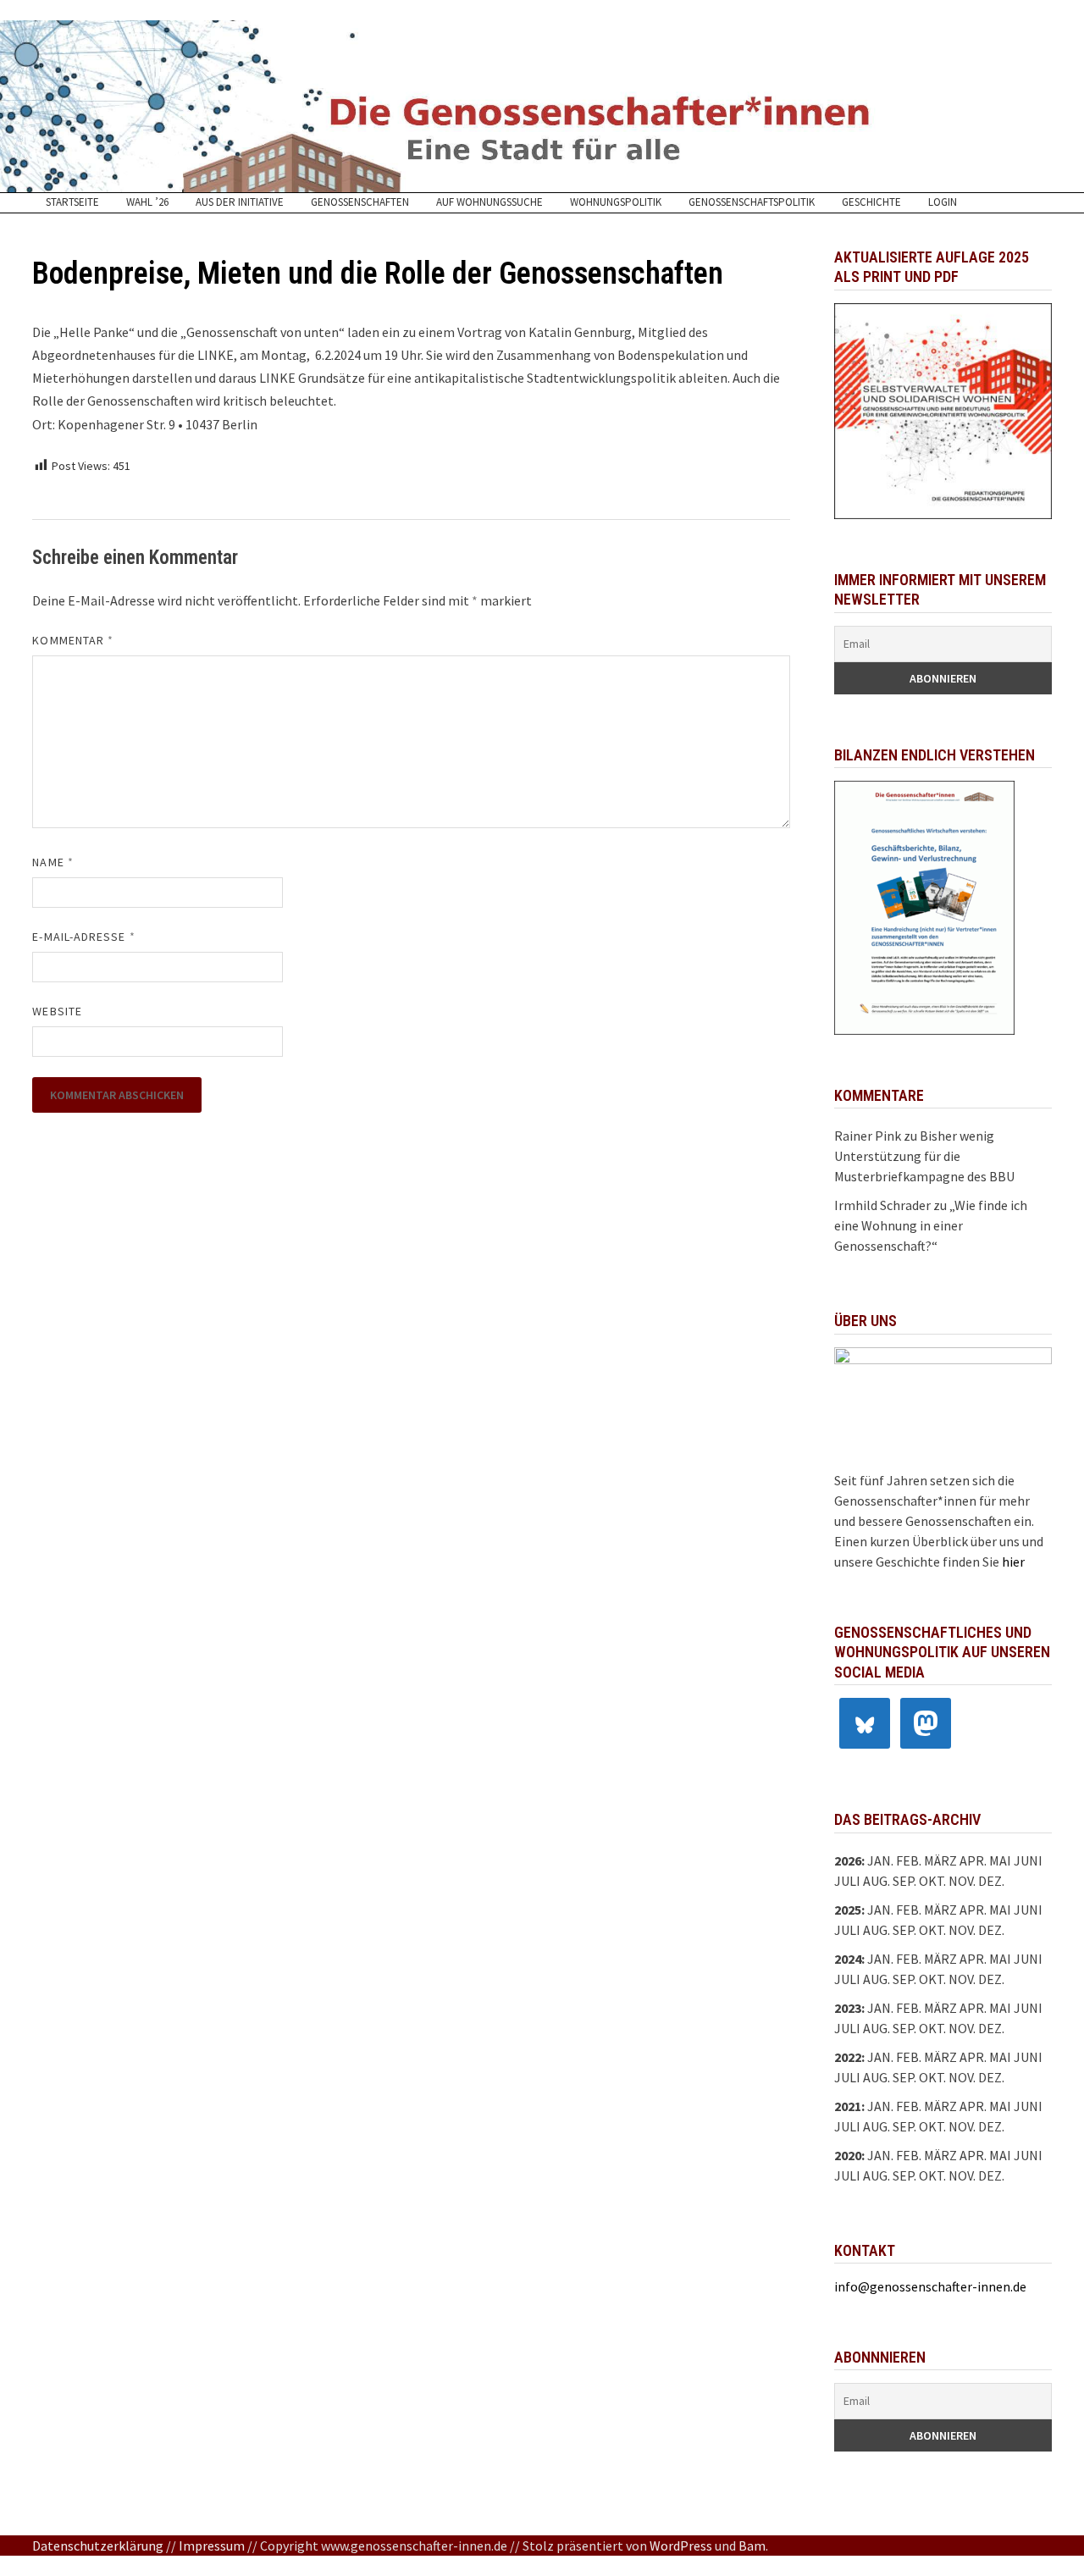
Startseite (72, 202)
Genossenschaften (360, 202)
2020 (848, 2155)
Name (53, 862)
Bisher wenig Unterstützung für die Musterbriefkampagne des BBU (924, 1156)
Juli (847, 1881)
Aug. (877, 1881)
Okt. (932, 1930)
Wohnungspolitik (616, 202)
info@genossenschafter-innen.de (930, 2286)
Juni (1028, 1860)
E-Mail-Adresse (83, 937)
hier (1013, 1562)
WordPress (681, 2546)
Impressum (212, 2546)
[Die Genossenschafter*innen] (542, 106)
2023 (848, 2008)
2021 (848, 2106)
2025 (848, 1910)
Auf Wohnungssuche (489, 202)
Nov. (962, 1930)
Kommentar (73, 640)
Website (57, 1011)
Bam (752, 2546)
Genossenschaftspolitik (752, 202)
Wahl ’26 (147, 202)
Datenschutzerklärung (98, 2546)
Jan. (880, 1860)
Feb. (909, 1860)
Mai (1000, 1860)
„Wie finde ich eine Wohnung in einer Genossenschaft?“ (931, 1225)
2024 (848, 1959)
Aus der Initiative (240, 202)
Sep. (904, 1930)
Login (943, 202)
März (940, 1959)
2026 (848, 1860)
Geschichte (871, 202)
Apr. (973, 1959)
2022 (848, 2057)
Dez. (991, 1930)
